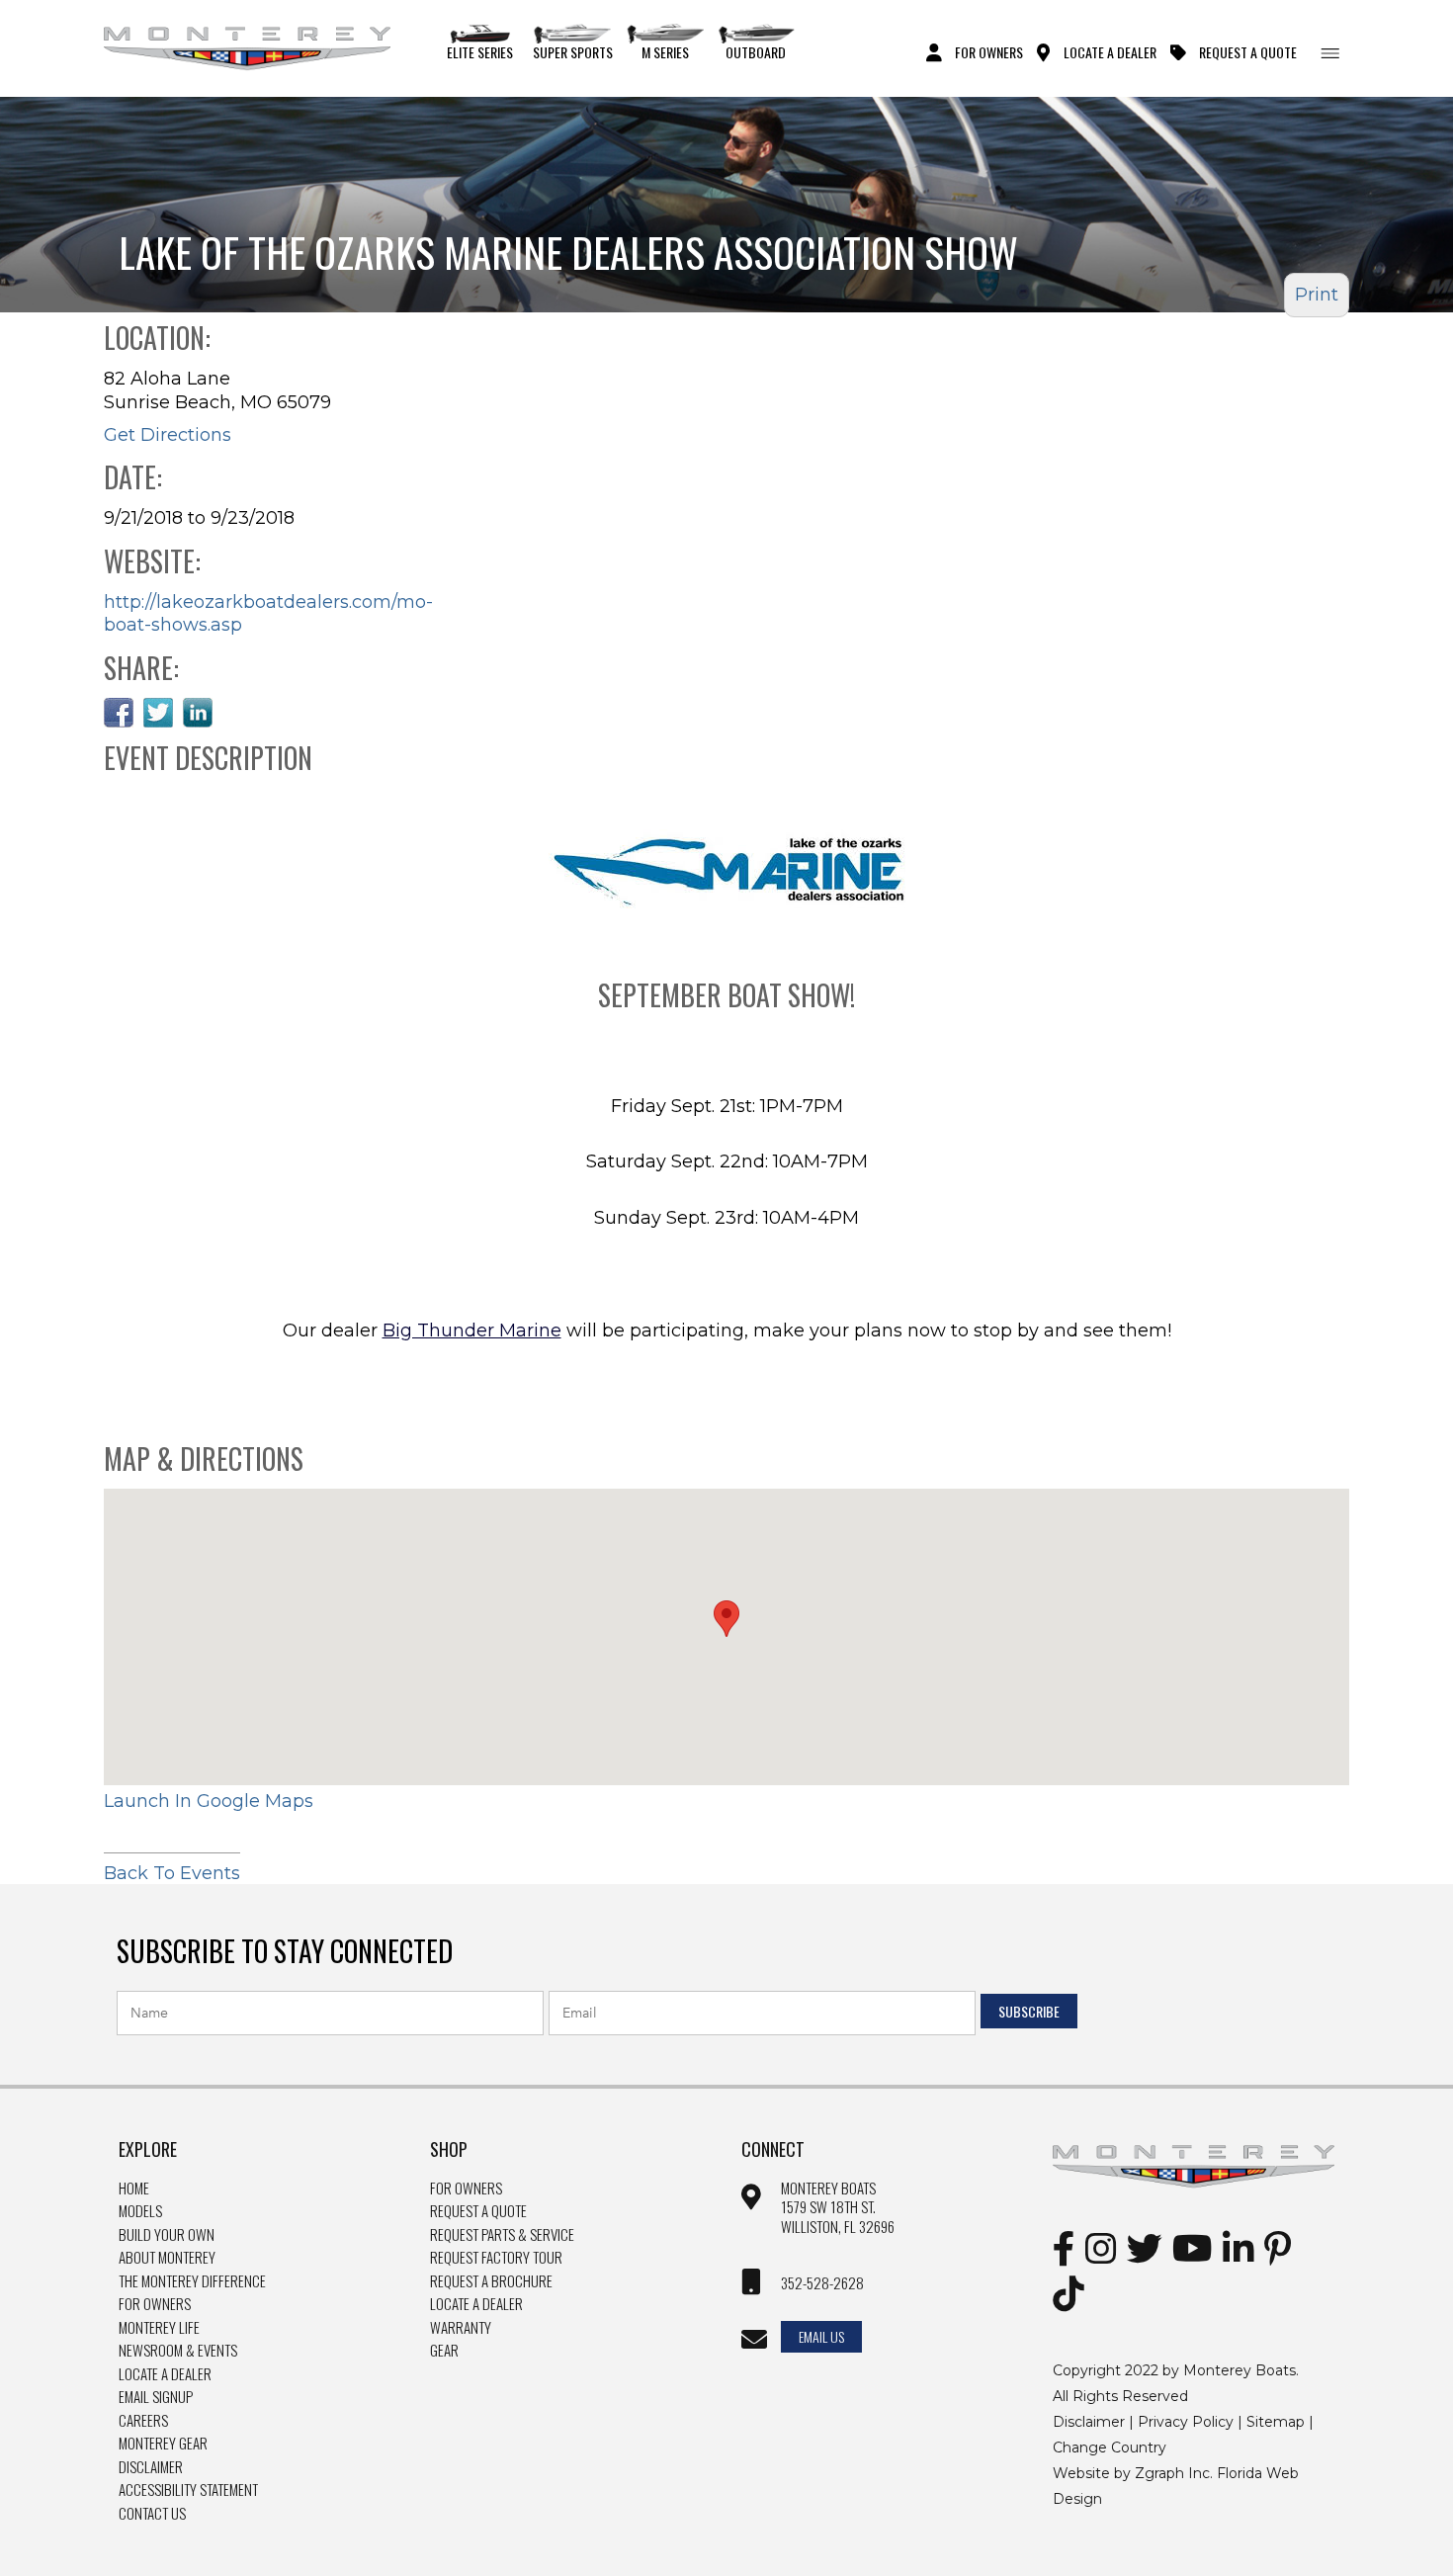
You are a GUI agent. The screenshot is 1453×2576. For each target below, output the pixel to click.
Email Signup (156, 2397)
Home (134, 2189)
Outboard (756, 51)
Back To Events (172, 1873)
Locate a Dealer (165, 2374)
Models (140, 2211)
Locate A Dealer (1110, 51)
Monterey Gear (163, 2444)
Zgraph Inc (1172, 2473)
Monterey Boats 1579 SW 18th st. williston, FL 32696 (838, 2208)
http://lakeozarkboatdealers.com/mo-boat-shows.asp (268, 613)
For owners (466, 2189)
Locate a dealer (476, 2304)
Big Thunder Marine (472, 1331)
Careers (143, 2421)
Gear (444, 2351)
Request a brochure (491, 2281)
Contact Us (152, 2514)
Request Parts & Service (502, 2235)
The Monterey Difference (192, 2281)
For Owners (989, 51)
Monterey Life (159, 2328)
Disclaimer (151, 2467)
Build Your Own (167, 2235)
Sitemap (1276, 2422)
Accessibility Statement (188, 2490)
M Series (665, 51)
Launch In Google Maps (209, 1801)
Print (1317, 295)
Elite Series (480, 51)
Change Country (1110, 2447)
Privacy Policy (1186, 2422)
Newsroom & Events (178, 2351)
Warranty (461, 2328)
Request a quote (478, 2211)
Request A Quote (1248, 51)
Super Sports (573, 51)
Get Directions (168, 435)
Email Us (821, 2336)
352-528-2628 (822, 2283)
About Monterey (167, 2258)
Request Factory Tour (496, 2258)
